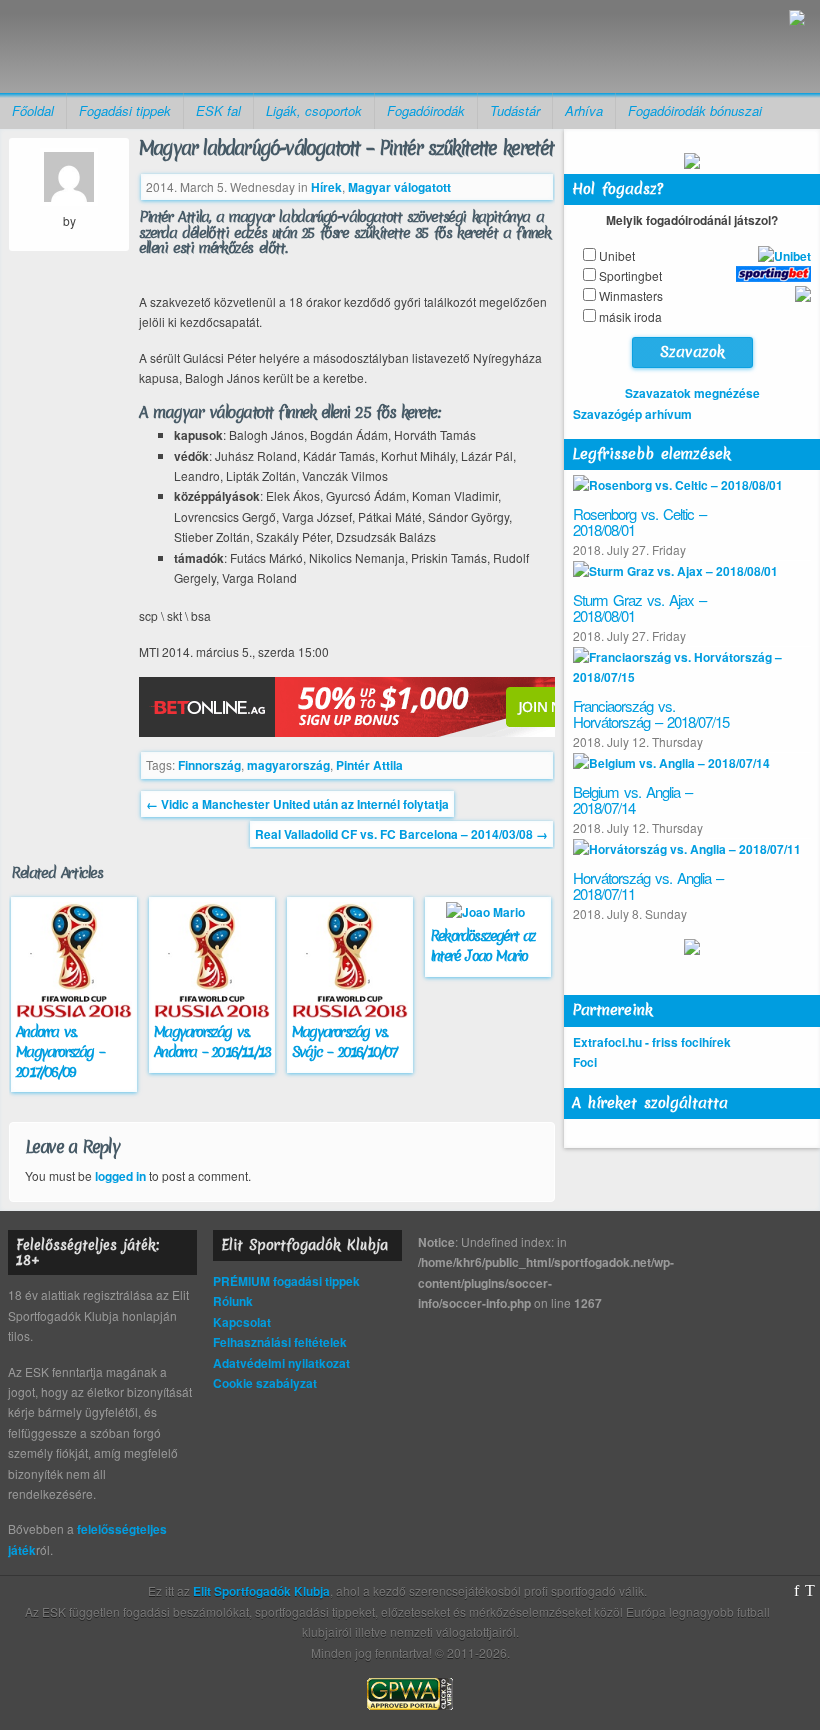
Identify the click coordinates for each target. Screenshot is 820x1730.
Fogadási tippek (125, 110)
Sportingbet (630, 275)
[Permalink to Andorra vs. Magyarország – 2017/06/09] (76, 1013)
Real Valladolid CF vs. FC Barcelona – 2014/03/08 (401, 834)
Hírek (326, 187)
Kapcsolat (242, 1322)
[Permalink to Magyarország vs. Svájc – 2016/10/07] (352, 1013)
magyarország (288, 765)
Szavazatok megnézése (692, 393)
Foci (585, 1062)
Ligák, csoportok (314, 110)
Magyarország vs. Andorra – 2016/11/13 (212, 1042)
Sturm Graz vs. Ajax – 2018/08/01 (639, 608)
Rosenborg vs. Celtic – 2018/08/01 (639, 522)
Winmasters (631, 295)
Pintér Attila (369, 765)
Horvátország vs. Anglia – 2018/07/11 (648, 886)
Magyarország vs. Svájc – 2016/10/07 (344, 1042)
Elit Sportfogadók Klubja (171, 46)
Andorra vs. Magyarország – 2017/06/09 (60, 1052)
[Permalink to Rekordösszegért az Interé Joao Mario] (488, 912)
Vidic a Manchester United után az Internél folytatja (297, 804)
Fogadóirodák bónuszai (695, 110)
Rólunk (233, 1301)
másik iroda (630, 316)
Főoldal (33, 110)
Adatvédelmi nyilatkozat (281, 1363)
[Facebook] (796, 1591)
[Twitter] (810, 1591)
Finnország (209, 765)
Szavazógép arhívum (632, 414)
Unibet (617, 255)
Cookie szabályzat (265, 1383)
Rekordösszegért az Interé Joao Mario (483, 946)
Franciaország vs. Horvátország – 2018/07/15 (651, 714)
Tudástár (515, 110)
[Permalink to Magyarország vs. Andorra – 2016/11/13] (214, 1013)
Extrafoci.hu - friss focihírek (652, 1042)
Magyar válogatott (399, 187)
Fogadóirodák (426, 110)
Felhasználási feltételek (280, 1342)
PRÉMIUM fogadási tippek (286, 1281)
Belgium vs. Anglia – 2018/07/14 (632, 800)
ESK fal (218, 110)
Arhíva (584, 110)
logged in (120, 1176)
